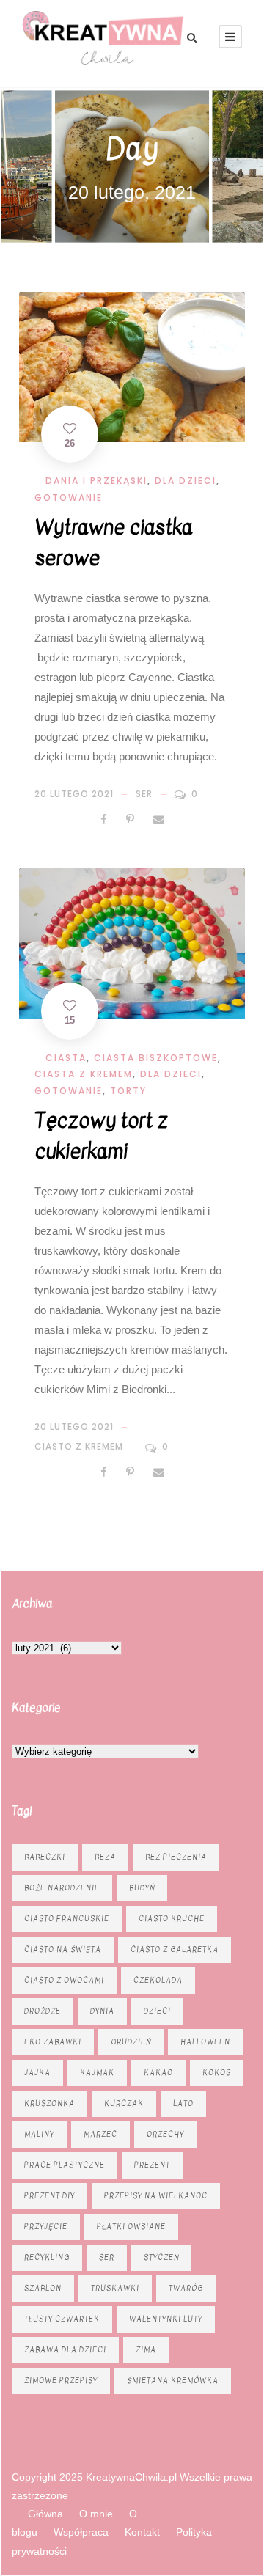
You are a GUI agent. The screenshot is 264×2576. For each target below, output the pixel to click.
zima (146, 2350)
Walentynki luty (166, 2319)
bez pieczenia (176, 1857)
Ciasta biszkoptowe (156, 1058)
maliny (39, 2134)
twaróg (186, 2288)
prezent (152, 2165)
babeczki (45, 1857)
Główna (45, 2514)
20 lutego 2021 (74, 794)
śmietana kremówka (173, 2381)
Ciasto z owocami (64, 1980)
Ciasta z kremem (84, 1074)
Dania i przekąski (96, 481)
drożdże (43, 2011)
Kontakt (142, 2532)
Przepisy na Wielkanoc (156, 2196)
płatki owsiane (131, 2227)
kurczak (124, 2103)
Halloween (205, 2042)
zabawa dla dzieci (65, 2350)
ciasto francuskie (67, 1919)
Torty (128, 1091)
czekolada (158, 1980)
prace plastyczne (65, 2165)
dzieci (157, 2011)
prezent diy (49, 2196)
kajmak (97, 2073)
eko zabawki (53, 2042)
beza (105, 1857)
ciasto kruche (172, 1919)
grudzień (131, 2042)
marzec (100, 2134)
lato (183, 2103)
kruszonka (49, 2103)
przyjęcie (46, 2227)
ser (144, 794)
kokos (217, 2073)
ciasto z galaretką (175, 1949)
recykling (47, 2257)
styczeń (161, 2257)
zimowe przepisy (61, 2381)
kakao (158, 2073)
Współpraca (81, 2532)
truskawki (115, 2288)
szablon (43, 2288)
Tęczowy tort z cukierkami (101, 1136)
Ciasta (66, 1058)
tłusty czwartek (62, 2319)
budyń (142, 1888)
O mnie (96, 2514)
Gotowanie (69, 498)
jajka (37, 2073)
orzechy (165, 2134)
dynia (102, 2011)
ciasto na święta (63, 1949)
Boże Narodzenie (62, 1888)
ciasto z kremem (79, 1446)
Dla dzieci (186, 481)
